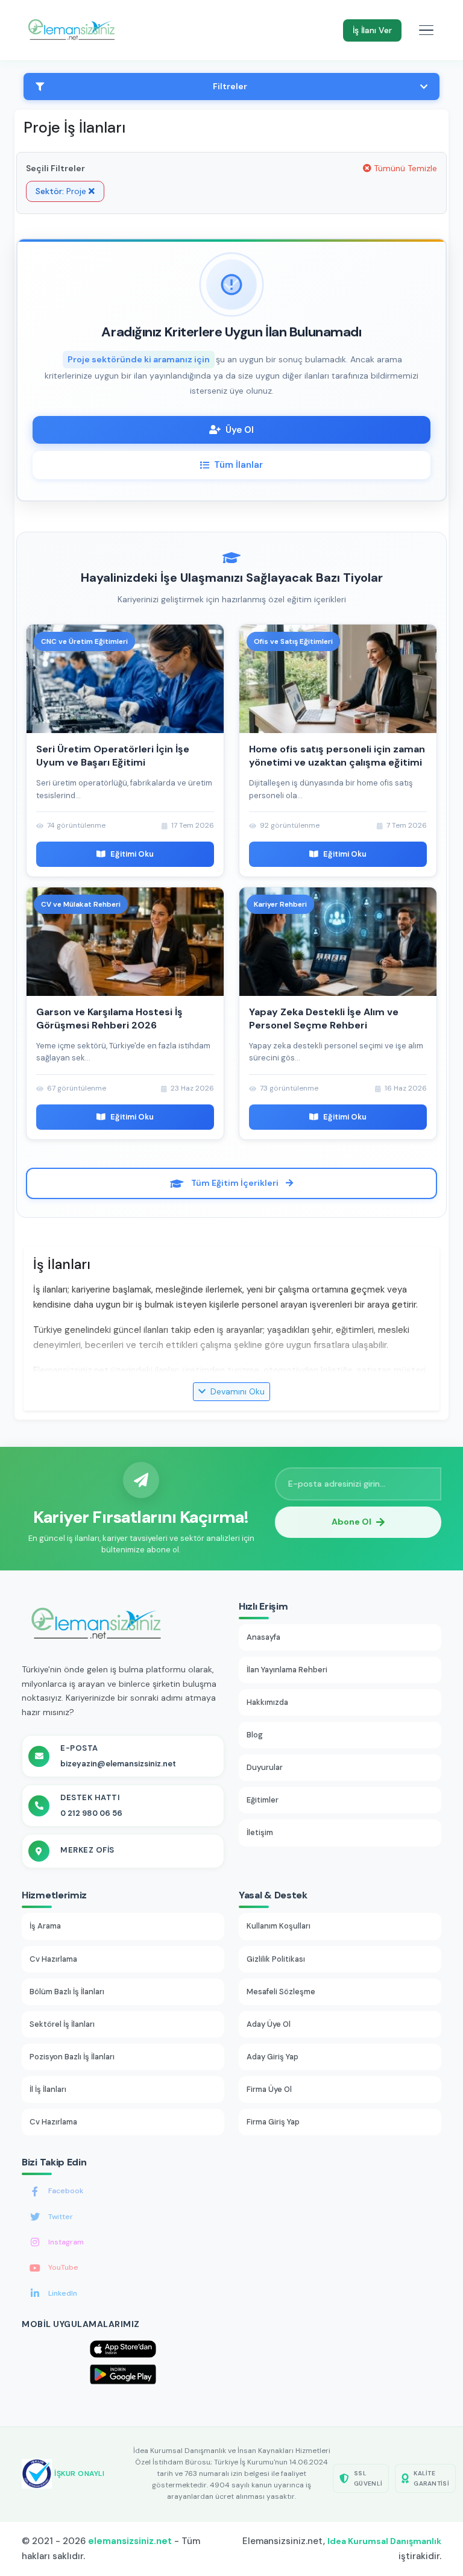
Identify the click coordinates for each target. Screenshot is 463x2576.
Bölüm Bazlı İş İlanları (67, 1992)
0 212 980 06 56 (91, 1813)
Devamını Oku (236, 1391)
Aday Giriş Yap (272, 2057)
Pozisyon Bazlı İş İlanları (72, 2057)
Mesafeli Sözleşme (281, 1992)
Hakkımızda (267, 1702)
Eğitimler (263, 1800)
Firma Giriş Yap (273, 2122)
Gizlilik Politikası (276, 1959)
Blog (255, 1735)
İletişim (260, 1832)
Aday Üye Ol (269, 2024)
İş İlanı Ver (372, 30)
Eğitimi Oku (132, 854)
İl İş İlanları (48, 2089)
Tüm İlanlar (238, 465)
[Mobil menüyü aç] (426, 30)
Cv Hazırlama (53, 1959)
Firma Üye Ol (269, 2089)
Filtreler (230, 86)
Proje (62, 191)
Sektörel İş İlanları (62, 2024)
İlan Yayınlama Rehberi (287, 1670)
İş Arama (45, 1926)
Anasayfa (263, 1637)
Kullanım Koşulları (279, 1926)
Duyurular (265, 1767)
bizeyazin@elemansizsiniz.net (118, 1764)
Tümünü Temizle (404, 168)
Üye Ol (240, 430)
